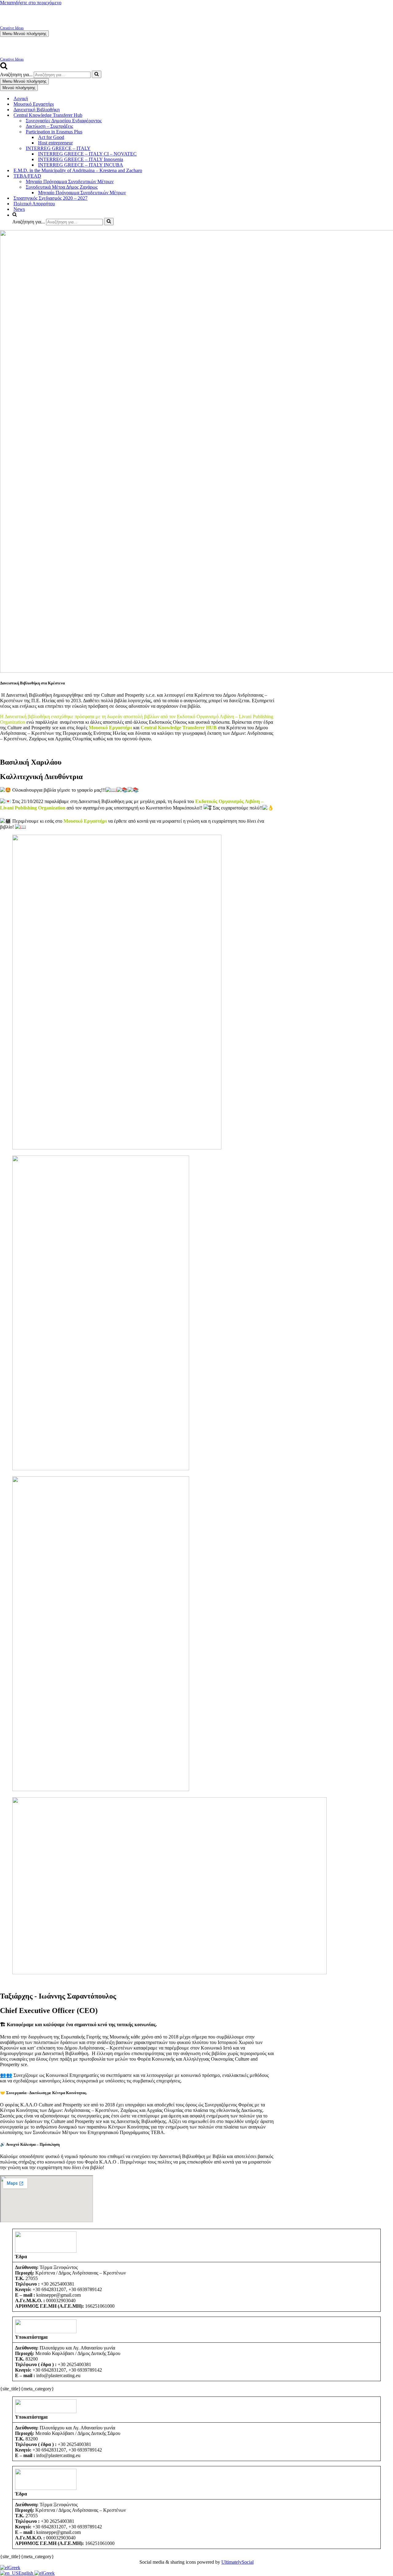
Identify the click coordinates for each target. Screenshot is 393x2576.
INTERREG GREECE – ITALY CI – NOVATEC (87, 154)
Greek (14, 2568)
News (19, 209)
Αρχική (21, 98)
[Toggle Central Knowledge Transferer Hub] (390, 115)
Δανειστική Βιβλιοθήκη (37, 110)
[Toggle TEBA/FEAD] (390, 176)
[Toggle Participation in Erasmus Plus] (390, 132)
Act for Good (51, 137)
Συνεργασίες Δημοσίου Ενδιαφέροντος (64, 121)
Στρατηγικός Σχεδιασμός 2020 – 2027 (51, 198)
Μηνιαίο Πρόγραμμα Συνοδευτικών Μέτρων (70, 181)
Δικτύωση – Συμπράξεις (49, 126)
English (26, 2573)
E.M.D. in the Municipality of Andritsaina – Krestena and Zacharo (78, 170)
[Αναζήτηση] (4, 68)
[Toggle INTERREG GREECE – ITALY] (390, 149)
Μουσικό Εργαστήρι (34, 104)
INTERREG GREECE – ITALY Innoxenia (81, 159)
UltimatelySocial (237, 2562)
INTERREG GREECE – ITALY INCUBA (81, 165)
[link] (85, 821)
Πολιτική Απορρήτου (34, 204)
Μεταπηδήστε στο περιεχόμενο (31, 3)
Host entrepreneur (55, 143)
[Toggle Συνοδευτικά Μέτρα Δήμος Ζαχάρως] (390, 187)
